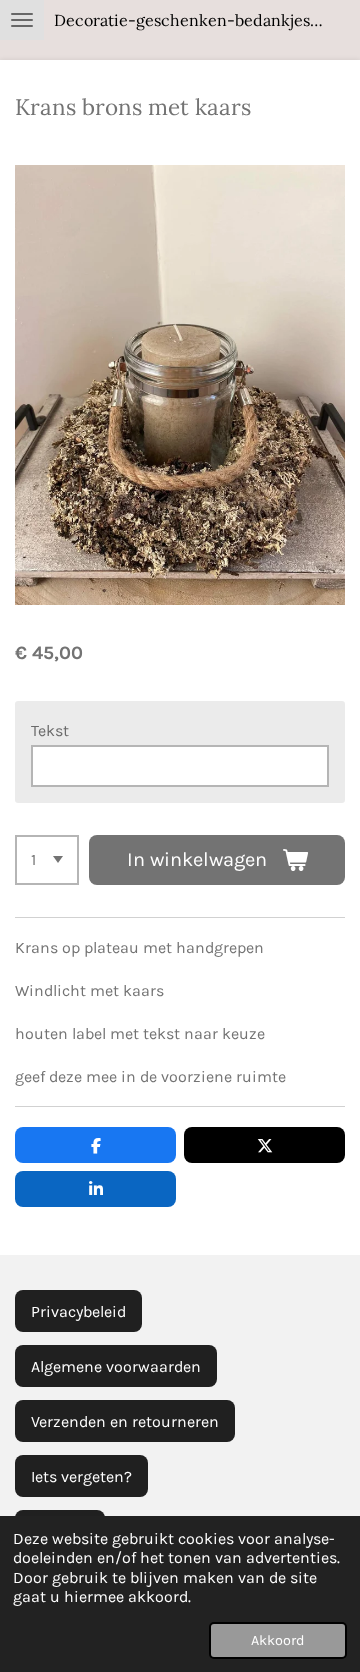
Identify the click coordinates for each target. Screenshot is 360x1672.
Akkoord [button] (278, 1640)
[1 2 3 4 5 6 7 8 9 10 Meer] (47, 860)
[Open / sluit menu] (22, 20)
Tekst (50, 730)
